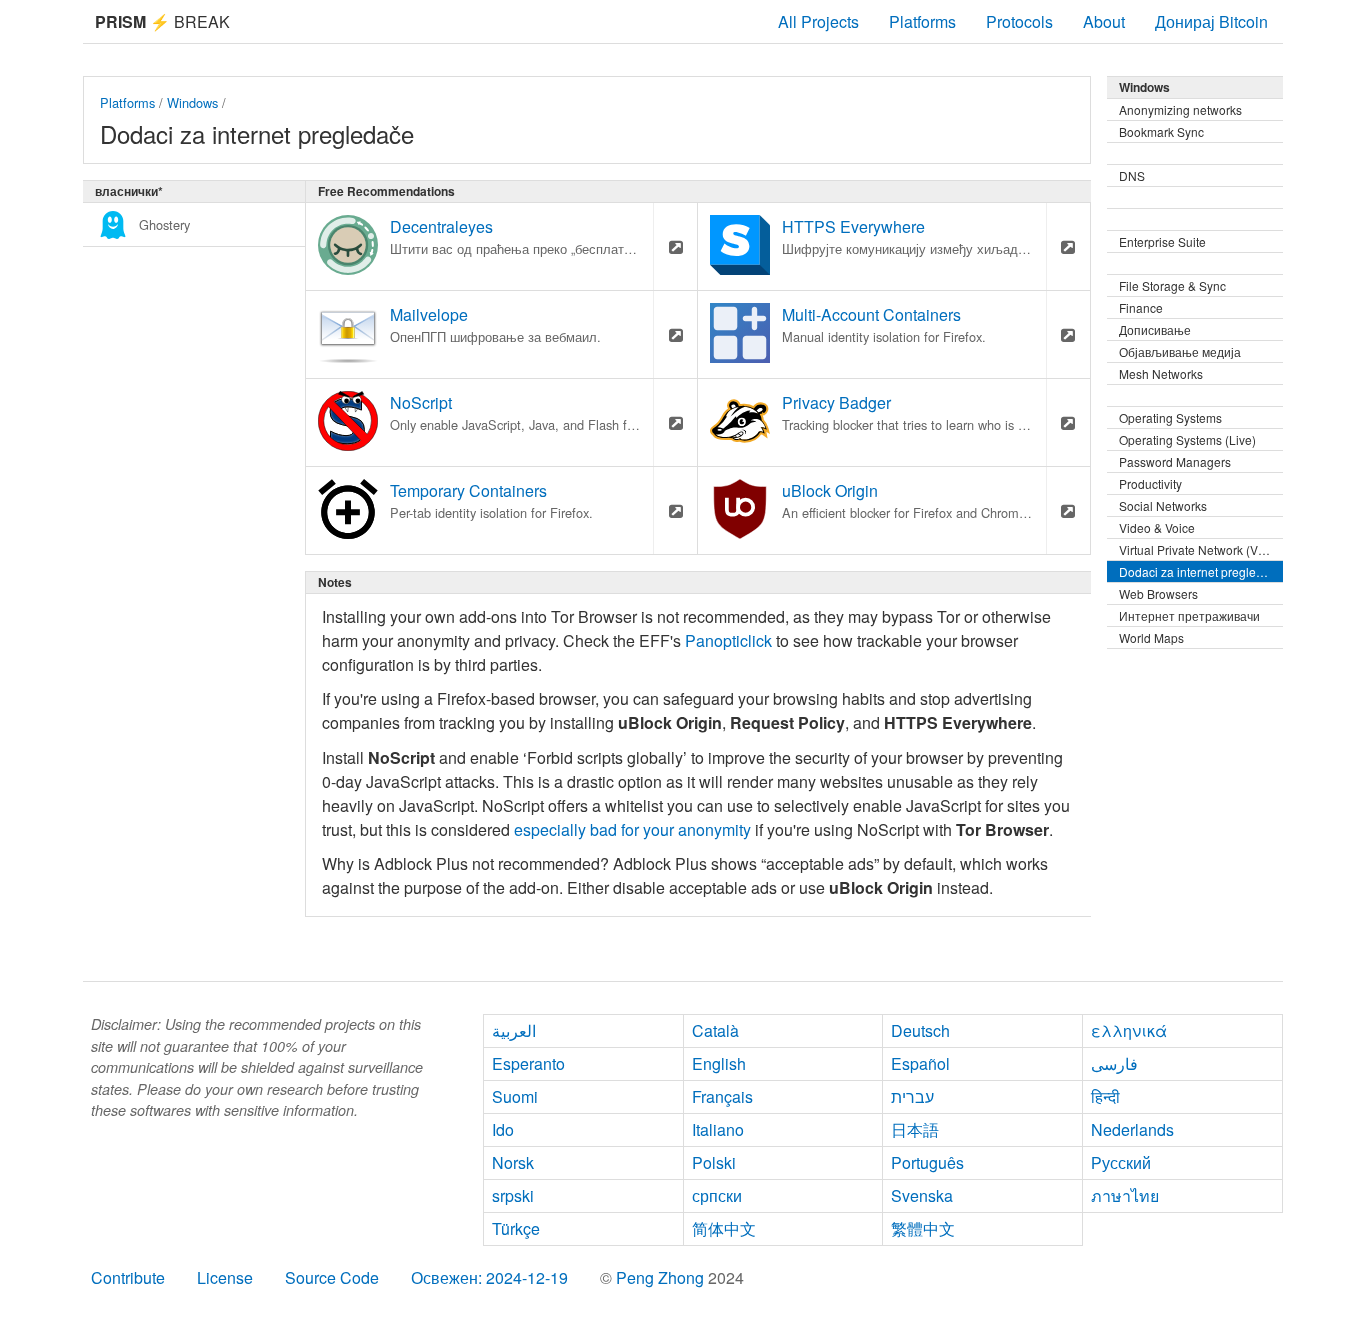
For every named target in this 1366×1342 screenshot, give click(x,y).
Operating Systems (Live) (1187, 439)
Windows (192, 102)
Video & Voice (1157, 527)
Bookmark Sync (1161, 131)
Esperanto (528, 1063)
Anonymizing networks (1180, 109)
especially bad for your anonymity (632, 829)
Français (722, 1096)
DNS (1132, 175)
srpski (513, 1195)
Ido (503, 1129)
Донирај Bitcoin (1211, 21)
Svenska (922, 1195)
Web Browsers (1158, 593)
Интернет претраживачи (1189, 615)
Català (715, 1030)
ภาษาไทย (1125, 1195)
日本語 (915, 1129)
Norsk (513, 1162)
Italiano (718, 1129)
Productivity (1150, 483)
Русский (1121, 1162)
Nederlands (1132, 1129)
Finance (1141, 307)
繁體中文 (923, 1228)
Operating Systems (1170, 417)
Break (162, 21)
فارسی (1114, 1063)
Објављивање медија (1180, 351)
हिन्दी (1105, 1096)
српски (717, 1195)
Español (920, 1063)
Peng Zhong (662, 1277)
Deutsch (920, 1030)
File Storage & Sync (1172, 285)
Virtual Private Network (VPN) (1199, 549)
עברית (912, 1096)
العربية (514, 1030)
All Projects (818, 21)
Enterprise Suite (1162, 241)
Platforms (922, 21)
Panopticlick (728, 640)
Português (927, 1162)
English (719, 1063)
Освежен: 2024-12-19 (489, 1277)
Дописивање (1155, 329)
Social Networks (1163, 505)
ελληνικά (1129, 1030)
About (1104, 21)
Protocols (1019, 21)
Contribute (128, 1277)
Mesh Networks (1161, 373)
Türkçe (516, 1228)
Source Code (332, 1277)
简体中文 (724, 1228)
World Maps (1151, 637)
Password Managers (1175, 461)
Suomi (515, 1096)
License (225, 1277)
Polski (714, 1162)
